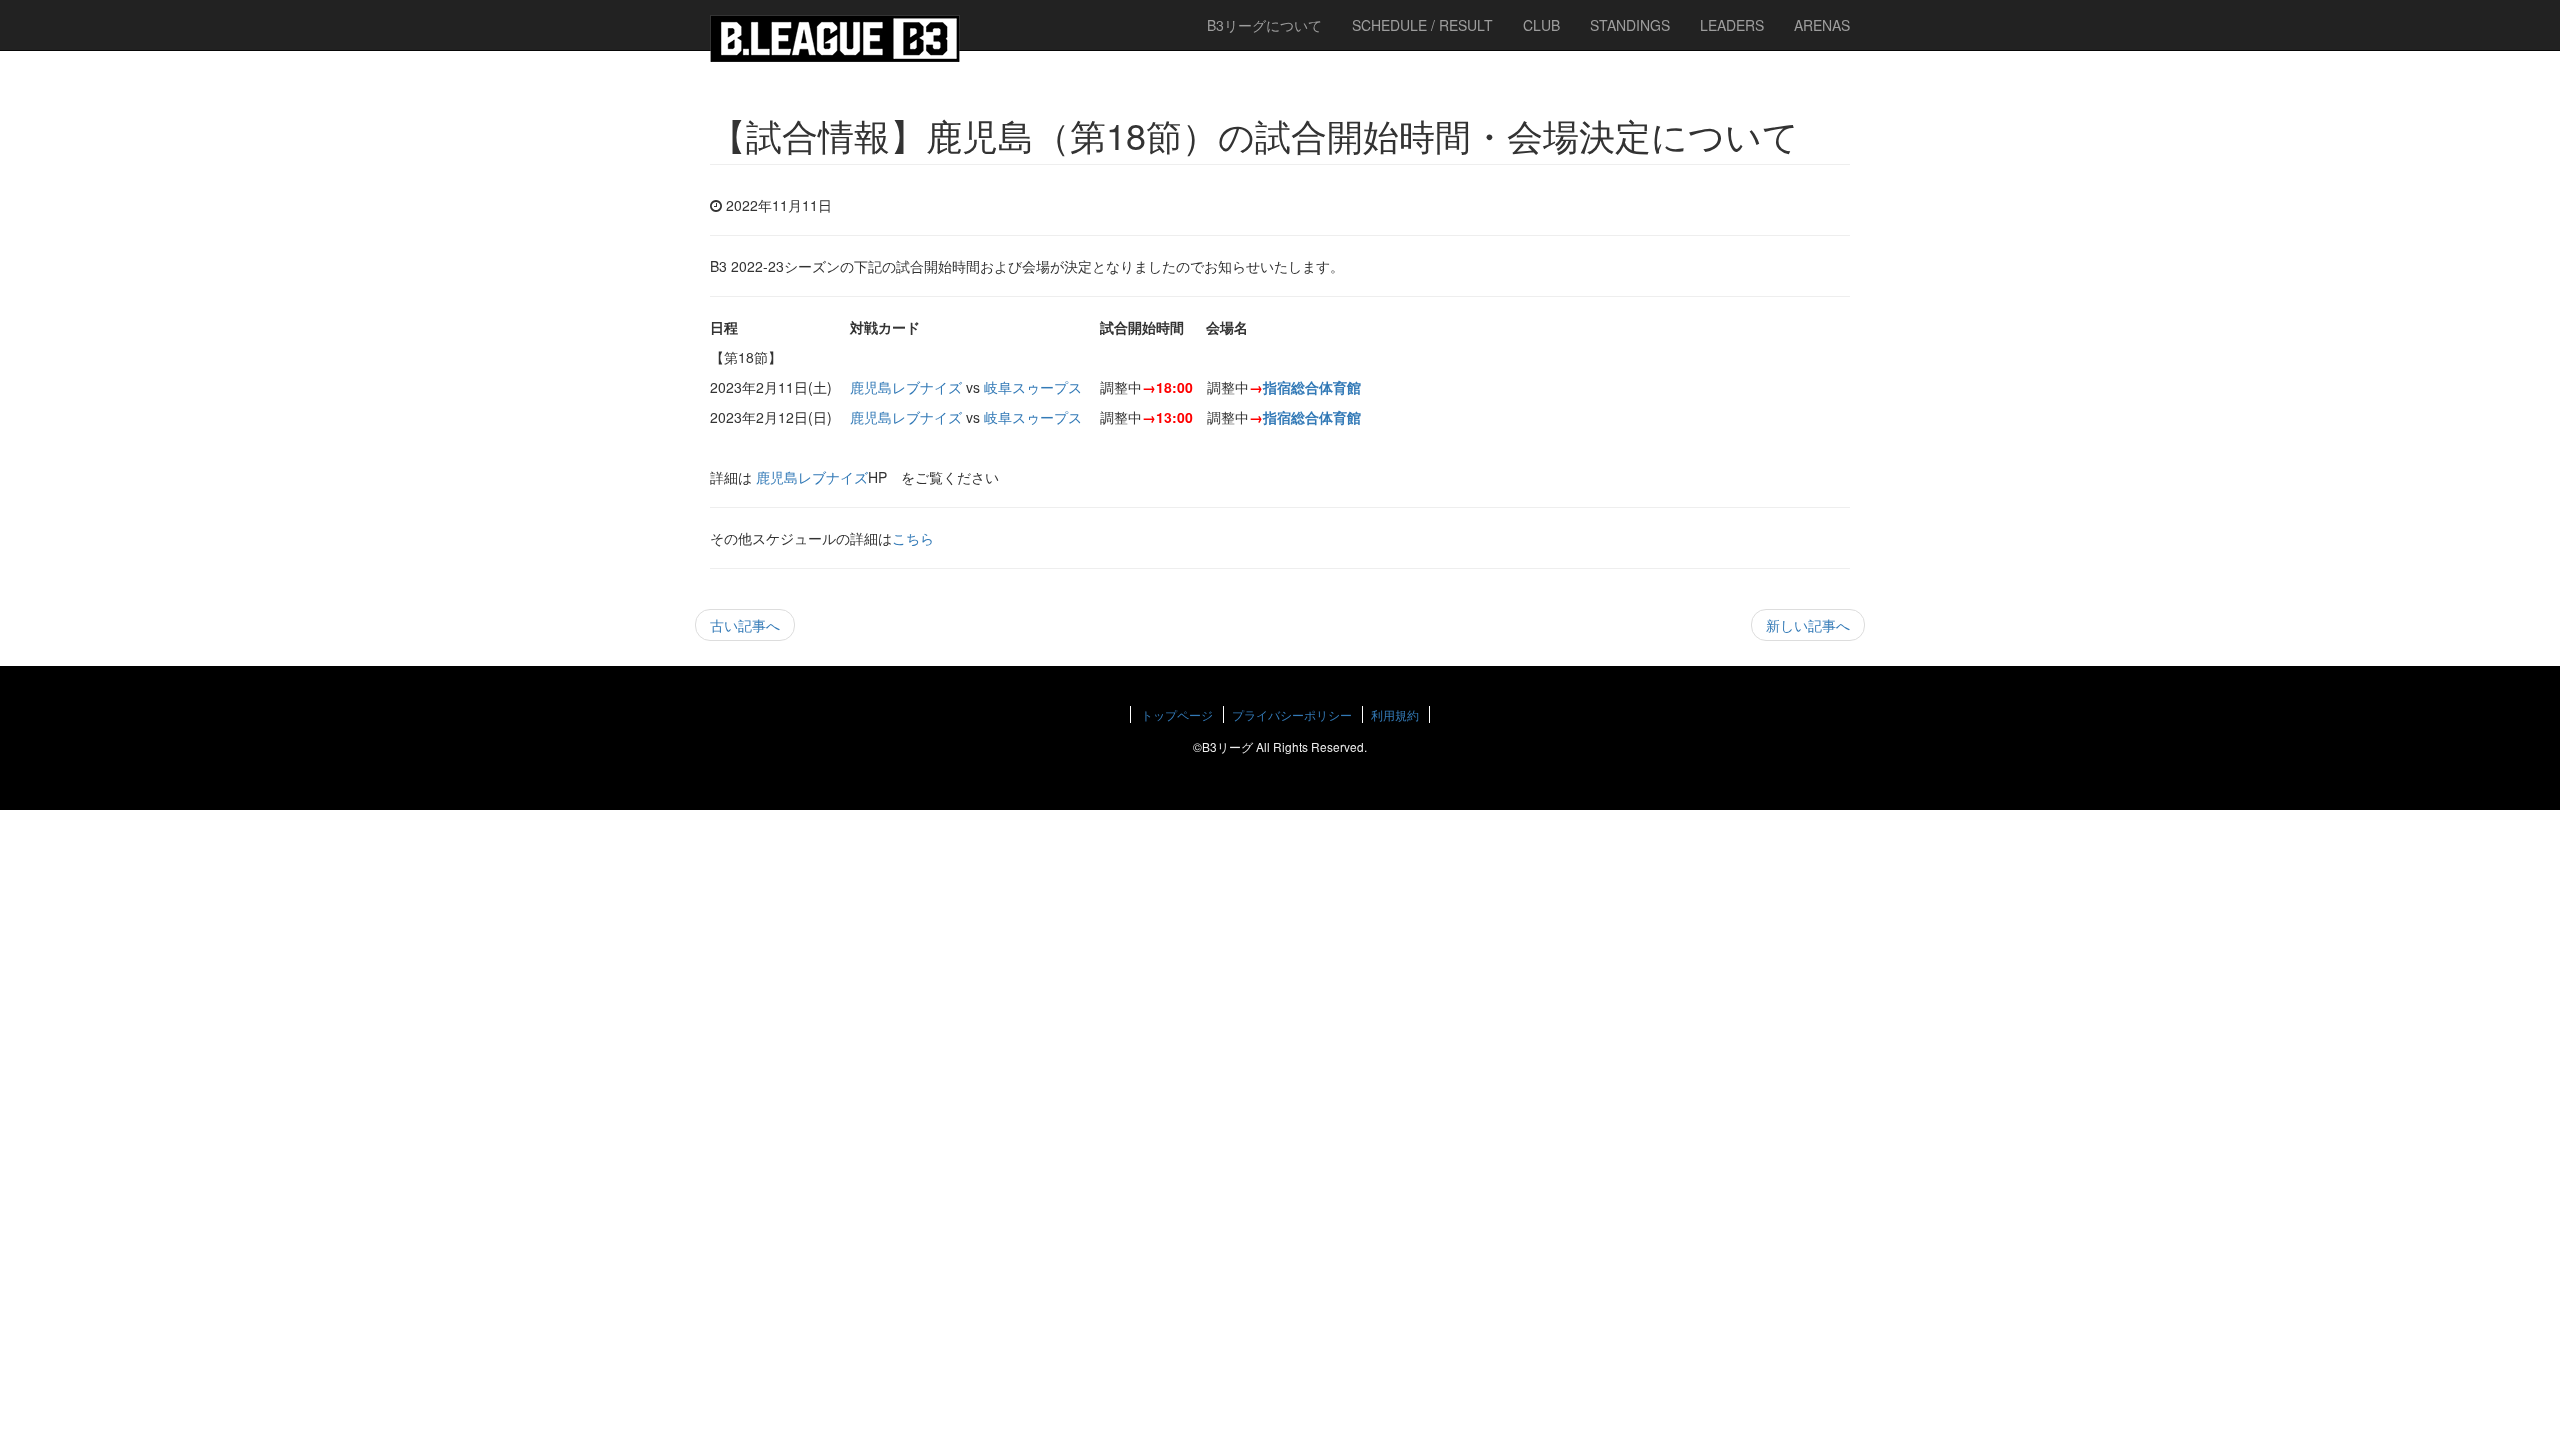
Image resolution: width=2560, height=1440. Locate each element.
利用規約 (1395, 714)
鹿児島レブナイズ (906, 387)
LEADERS (1732, 25)
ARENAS (1822, 25)
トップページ (1177, 714)
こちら (913, 538)
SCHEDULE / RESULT (1422, 25)
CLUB (1541, 25)
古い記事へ (745, 625)
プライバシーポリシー (1292, 714)
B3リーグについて (1264, 25)
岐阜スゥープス (1033, 387)
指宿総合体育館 (1312, 387)
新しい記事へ (1808, 625)
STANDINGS (1630, 25)
